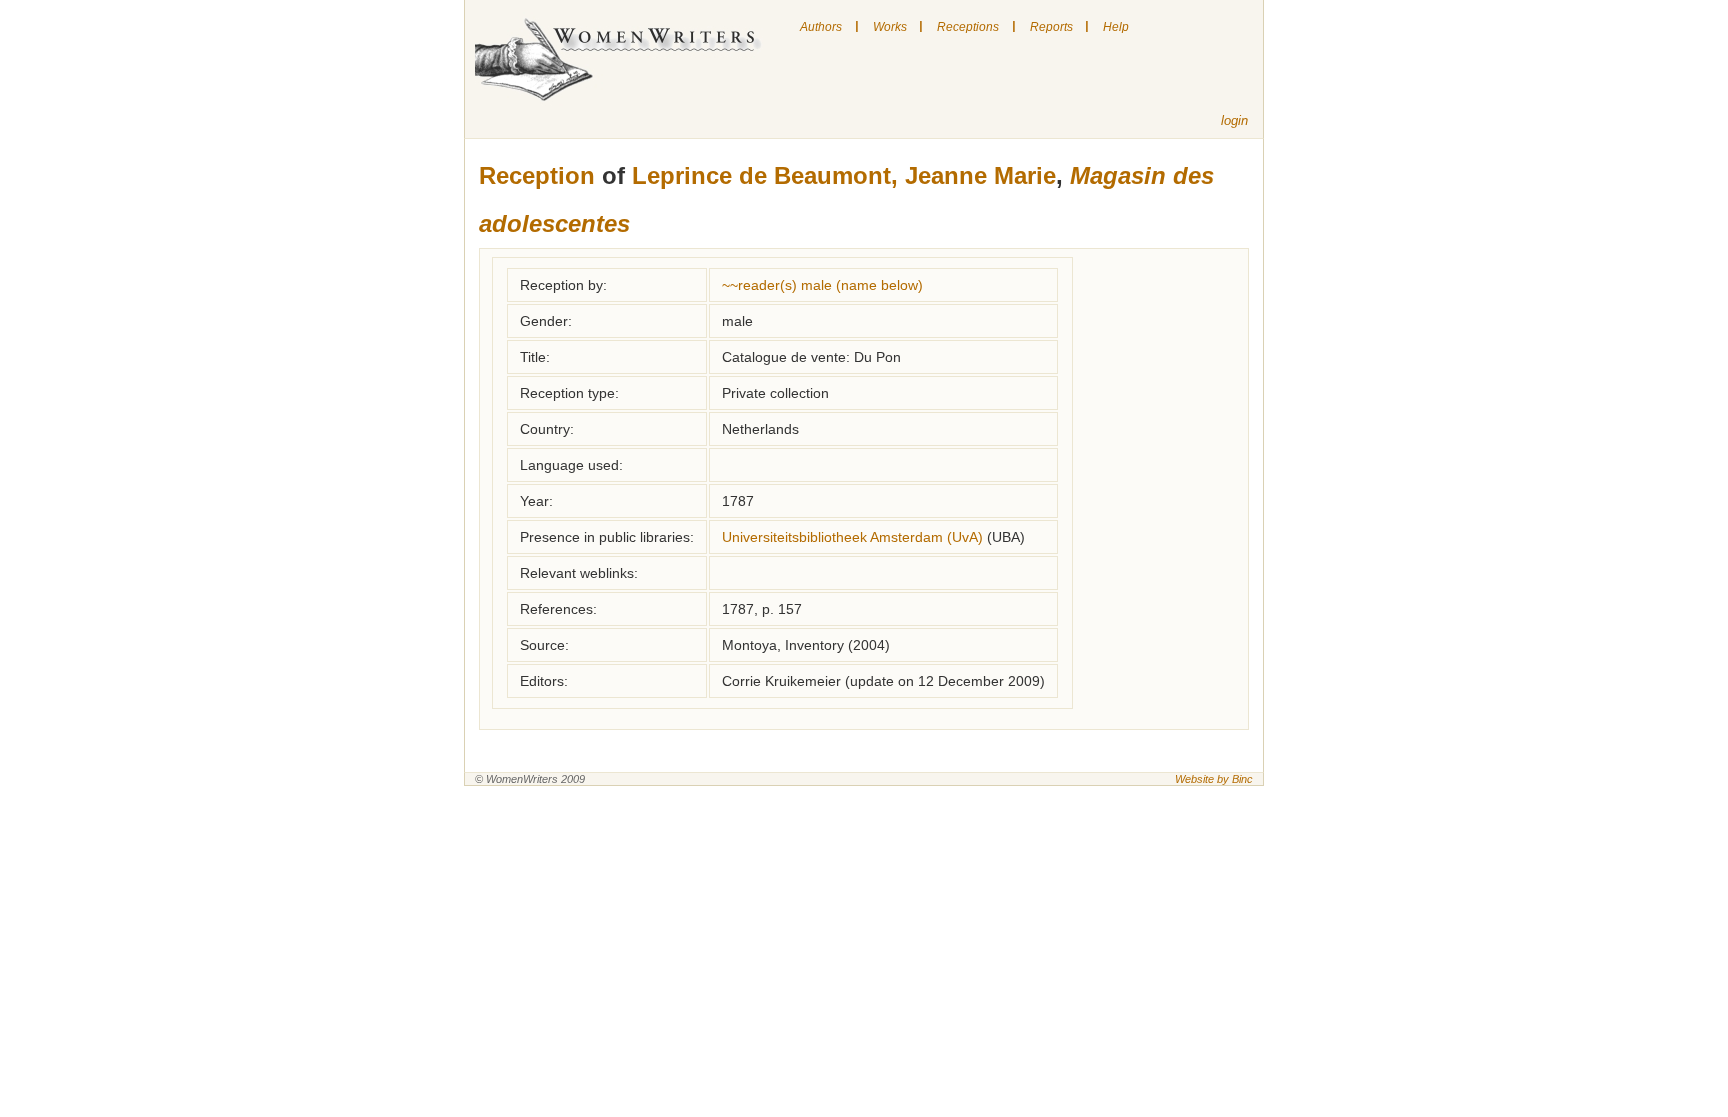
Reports (1051, 27)
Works (890, 27)
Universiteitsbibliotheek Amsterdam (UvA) (852, 537)
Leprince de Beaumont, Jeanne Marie (844, 175)
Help (1116, 27)
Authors (821, 27)
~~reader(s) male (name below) (822, 285)
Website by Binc (1214, 779)
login (1234, 120)
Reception (537, 175)
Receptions (968, 27)
